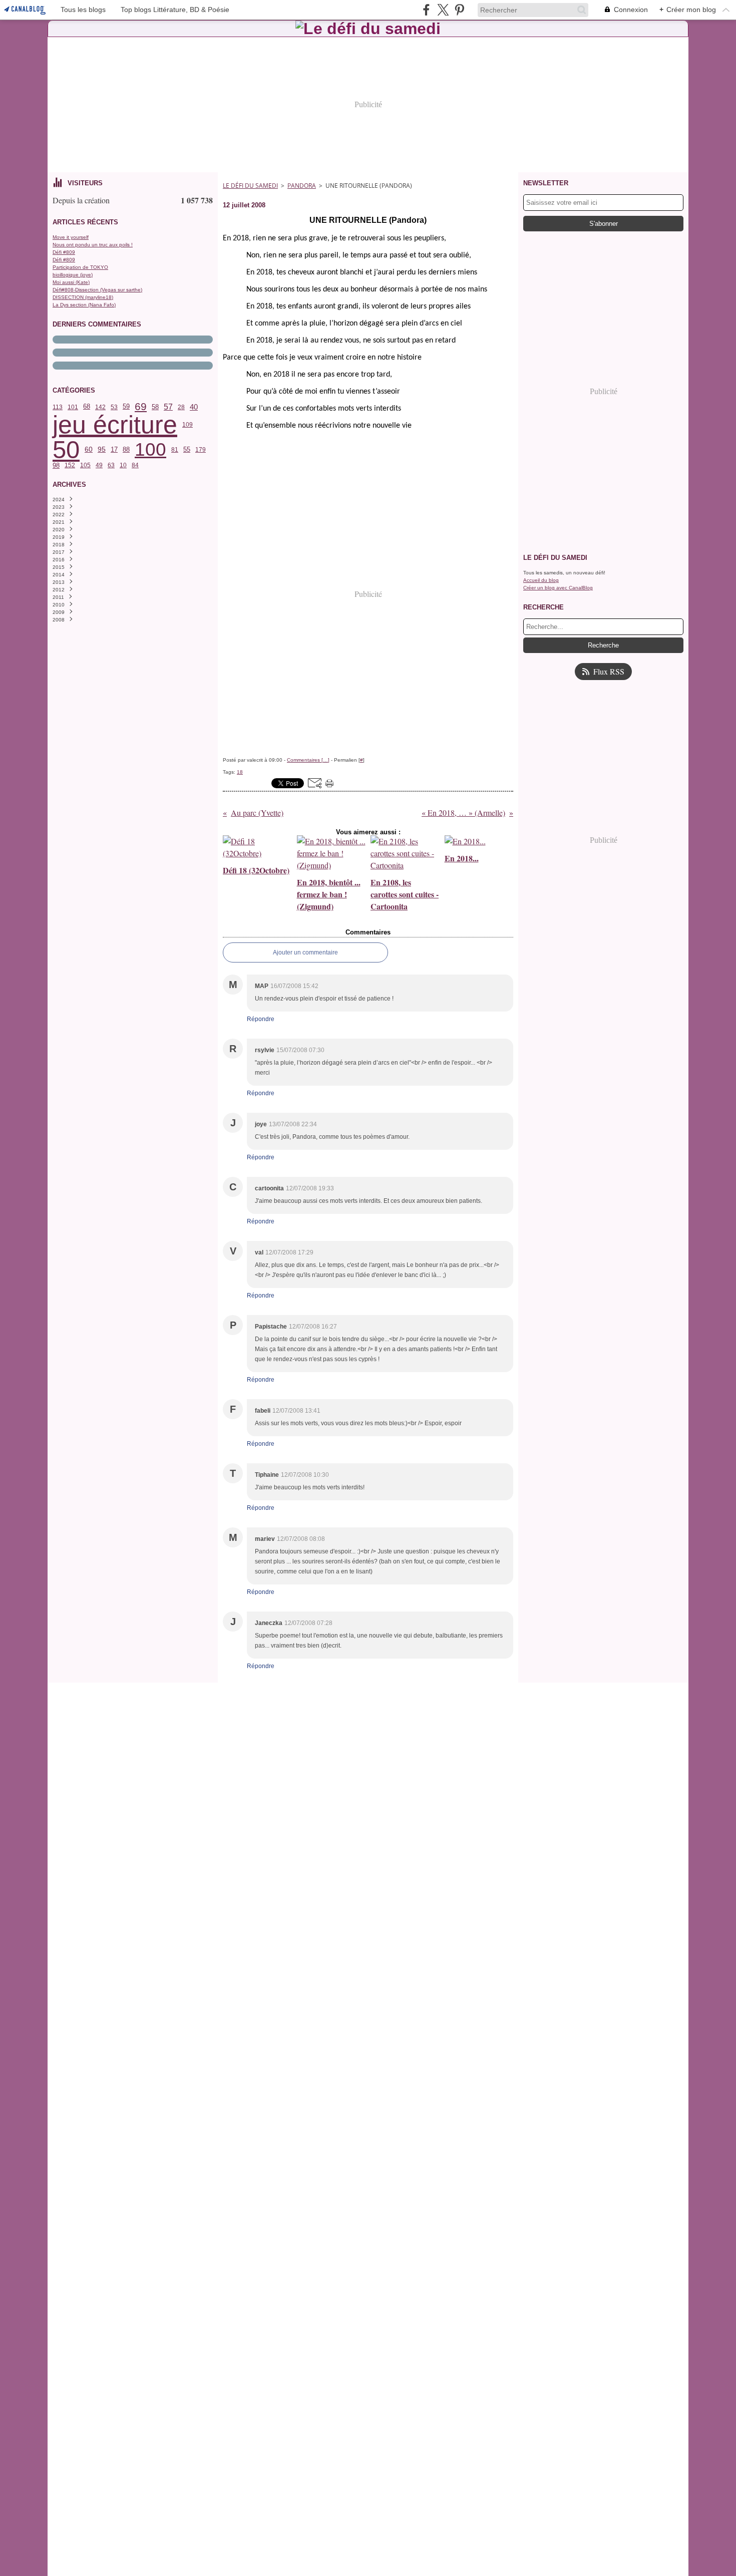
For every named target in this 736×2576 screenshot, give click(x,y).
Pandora (302, 186)
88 (126, 450)
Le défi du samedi (250, 186)
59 (126, 407)
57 (168, 407)
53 (114, 407)
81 (175, 450)
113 (58, 407)
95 (102, 450)
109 (188, 425)
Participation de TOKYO (80, 267)
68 (87, 407)
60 (89, 450)
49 (99, 465)
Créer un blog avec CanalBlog (558, 588)
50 (66, 449)
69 (141, 407)
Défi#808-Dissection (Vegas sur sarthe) (97, 290)
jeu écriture (115, 425)
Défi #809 (64, 252)
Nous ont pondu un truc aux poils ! (93, 245)
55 (187, 449)
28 (181, 407)
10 (123, 465)
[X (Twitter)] (443, 10)
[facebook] (426, 10)
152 (70, 465)
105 (85, 465)
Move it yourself (71, 237)
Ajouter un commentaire (305, 952)
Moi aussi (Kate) (71, 282)
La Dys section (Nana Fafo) (84, 305)
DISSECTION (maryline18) (83, 297)
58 (155, 407)
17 (114, 450)
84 (135, 465)
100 (150, 449)
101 (73, 407)
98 (56, 465)
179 (201, 450)
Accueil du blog (541, 580)
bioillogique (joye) (73, 275)
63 (111, 465)
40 (194, 407)
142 (100, 407)
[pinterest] (459, 10)
